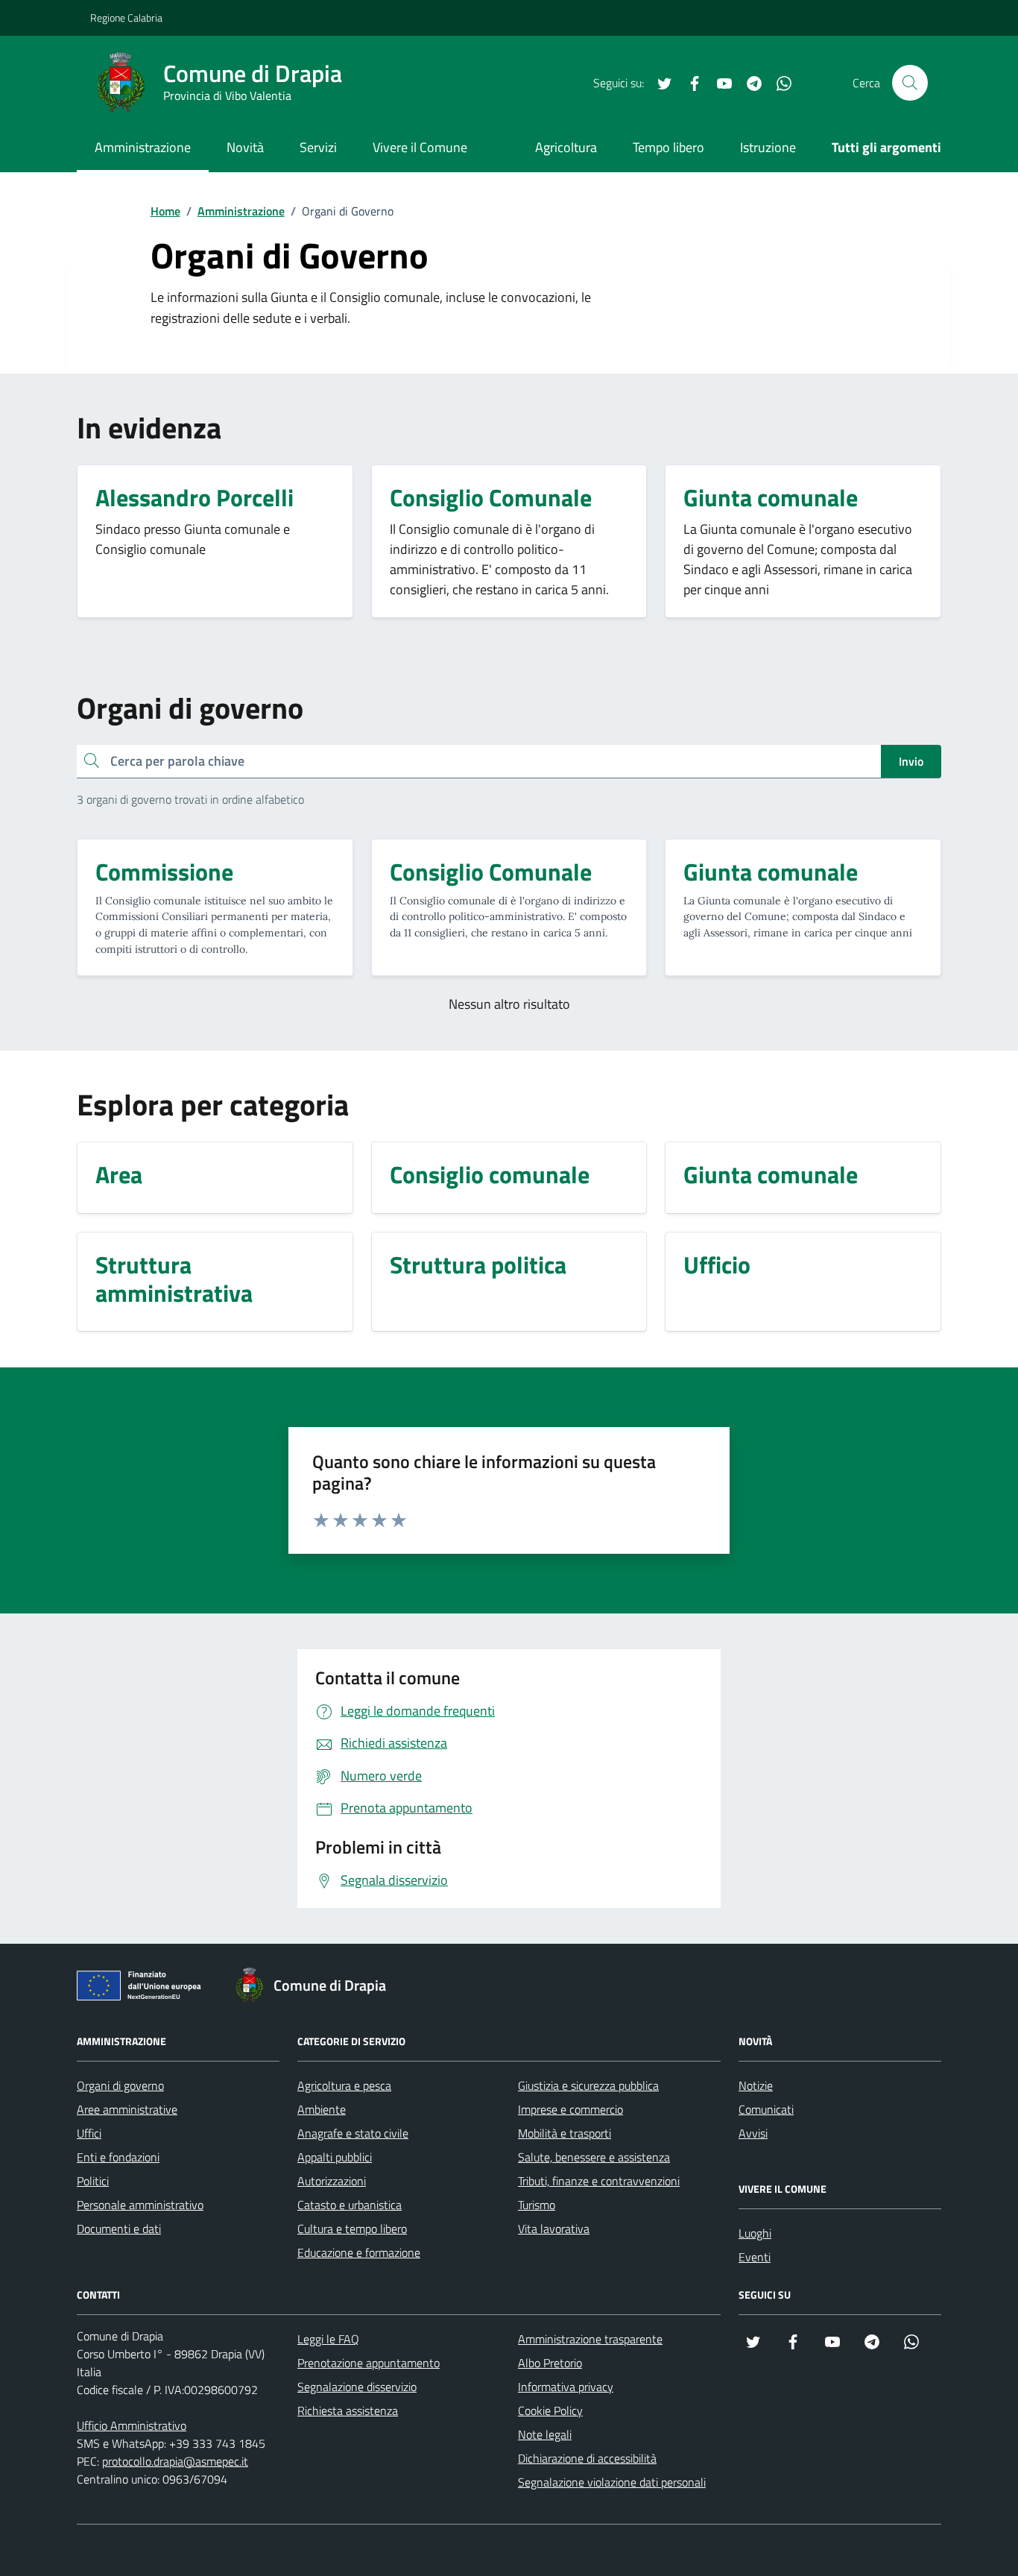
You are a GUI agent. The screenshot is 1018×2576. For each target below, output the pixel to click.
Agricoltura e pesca (344, 2085)
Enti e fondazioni (118, 2157)
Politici (93, 2181)
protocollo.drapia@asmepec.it (175, 2461)
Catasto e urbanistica (350, 2205)
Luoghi (755, 2233)
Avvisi (753, 2133)
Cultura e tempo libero (352, 2229)
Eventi (755, 2257)
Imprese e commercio (570, 2109)
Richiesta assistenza (348, 2410)
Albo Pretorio (550, 2363)
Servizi (318, 147)
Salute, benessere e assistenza (594, 2157)
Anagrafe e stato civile (353, 2133)
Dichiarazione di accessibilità (587, 2458)
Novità (245, 147)
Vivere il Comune (420, 147)
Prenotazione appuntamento (369, 2363)
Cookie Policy (550, 2410)
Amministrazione (143, 147)
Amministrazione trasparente (590, 2339)
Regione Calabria (126, 18)
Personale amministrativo (140, 2205)
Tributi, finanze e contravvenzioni (599, 2181)
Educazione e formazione (359, 2252)
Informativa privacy (566, 2387)
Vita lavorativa (554, 2229)
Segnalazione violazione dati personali (612, 2482)
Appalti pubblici (335, 2157)
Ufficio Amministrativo (132, 2425)
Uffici (89, 2133)
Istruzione (768, 147)
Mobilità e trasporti (565, 2133)
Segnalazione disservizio (357, 2387)
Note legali (545, 2434)
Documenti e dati (119, 2229)
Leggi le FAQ (328, 2339)
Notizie (756, 2085)
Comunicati (766, 2109)
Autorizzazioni (332, 2181)
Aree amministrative (127, 2109)
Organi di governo (120, 2085)
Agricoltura (566, 147)
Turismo (537, 2205)
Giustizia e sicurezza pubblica (588, 2085)
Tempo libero (668, 147)
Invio (911, 761)
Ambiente (322, 2109)
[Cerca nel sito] (910, 83)
